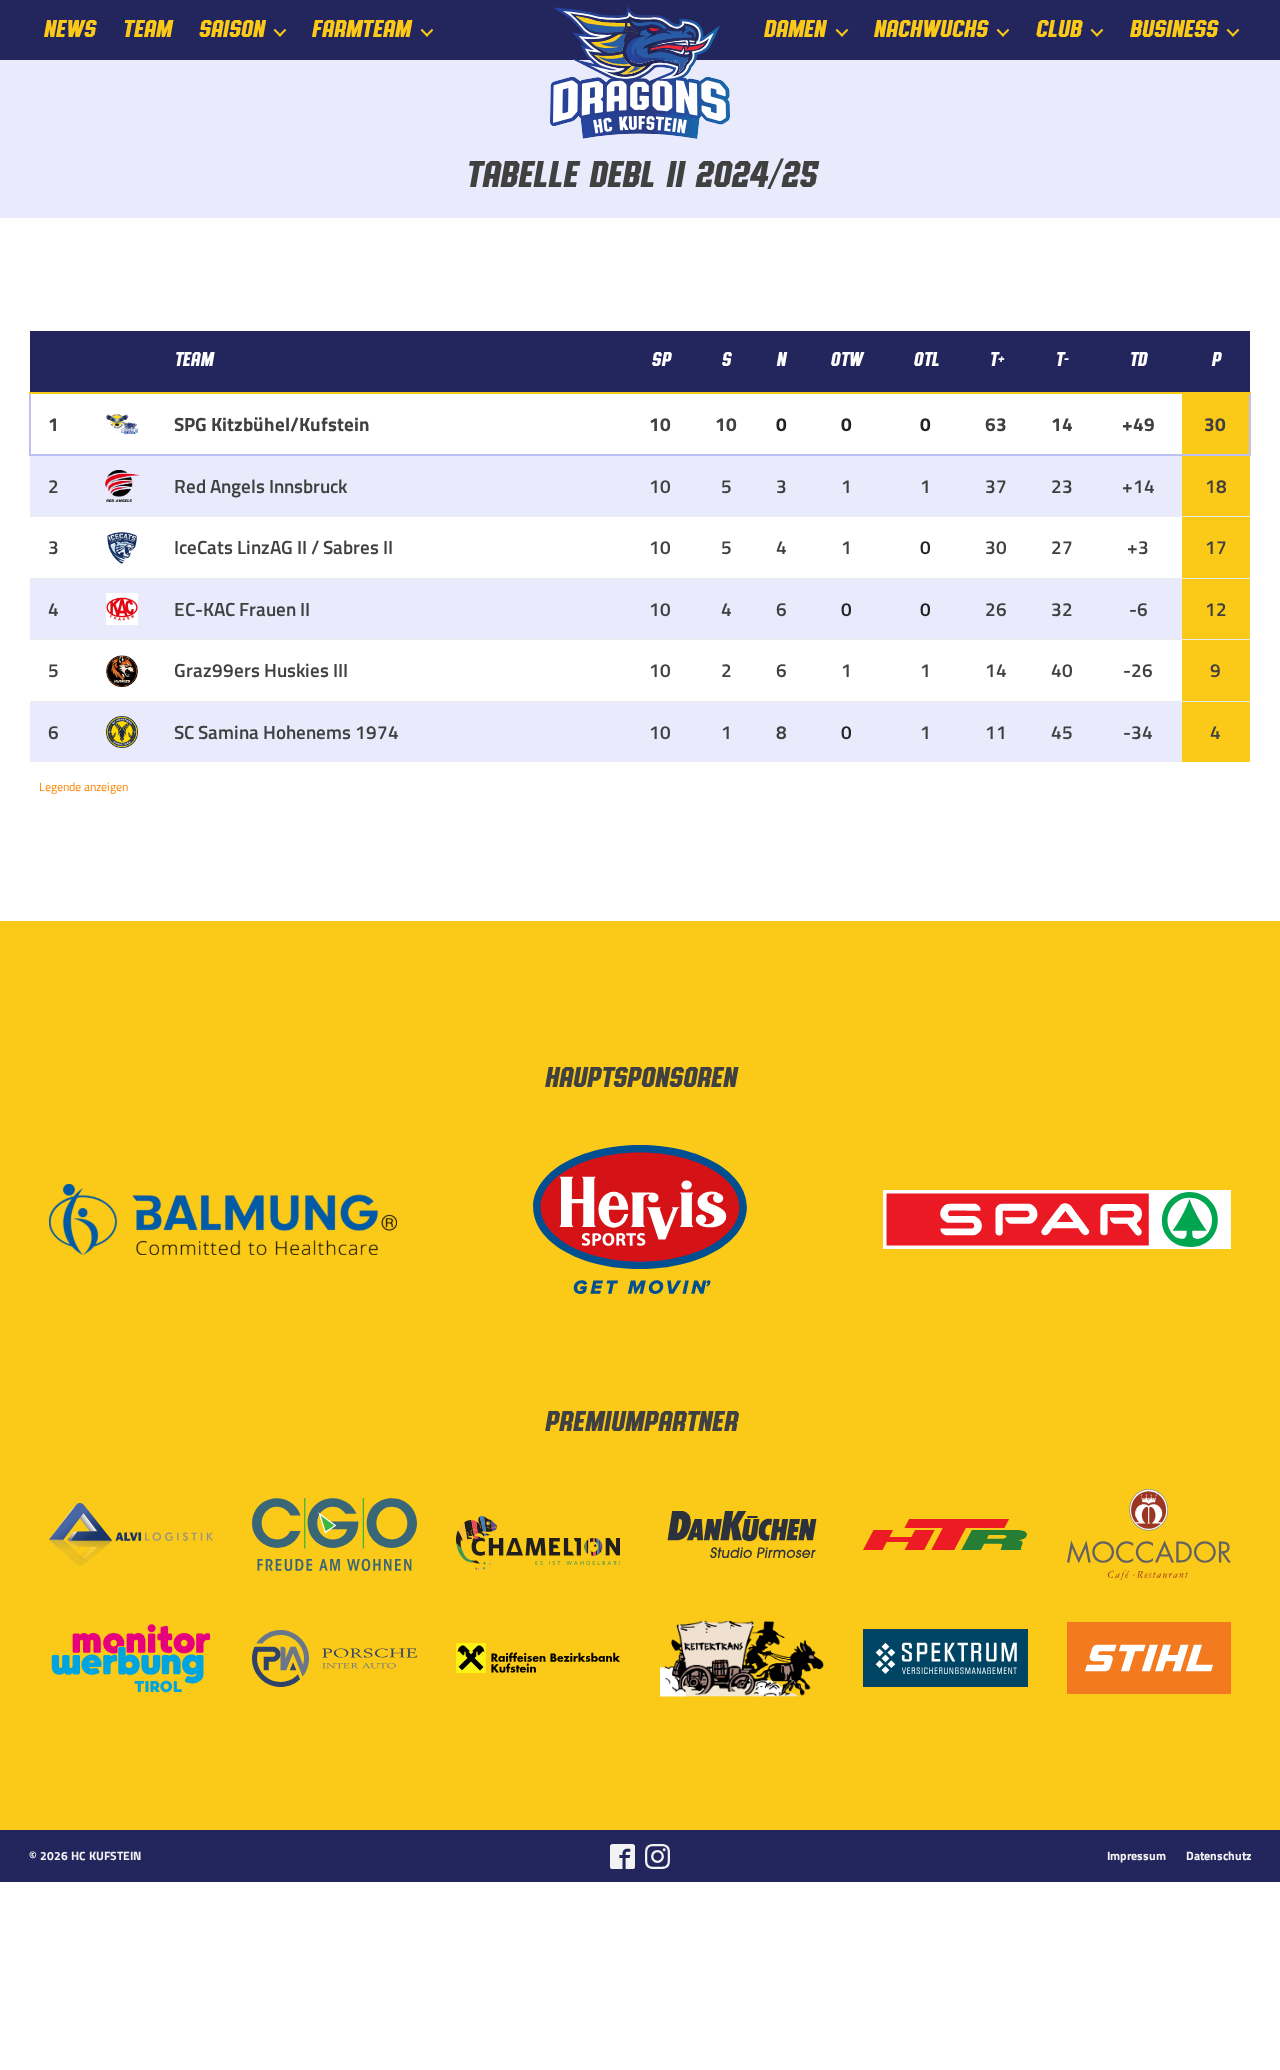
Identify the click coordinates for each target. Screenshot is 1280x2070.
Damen (794, 29)
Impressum (1136, 1856)
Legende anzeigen (83, 786)
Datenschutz (1218, 1856)
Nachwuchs (930, 29)
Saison (231, 29)
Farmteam (360, 29)
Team (146, 29)
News (69, 29)
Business (1173, 29)
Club (1058, 29)
